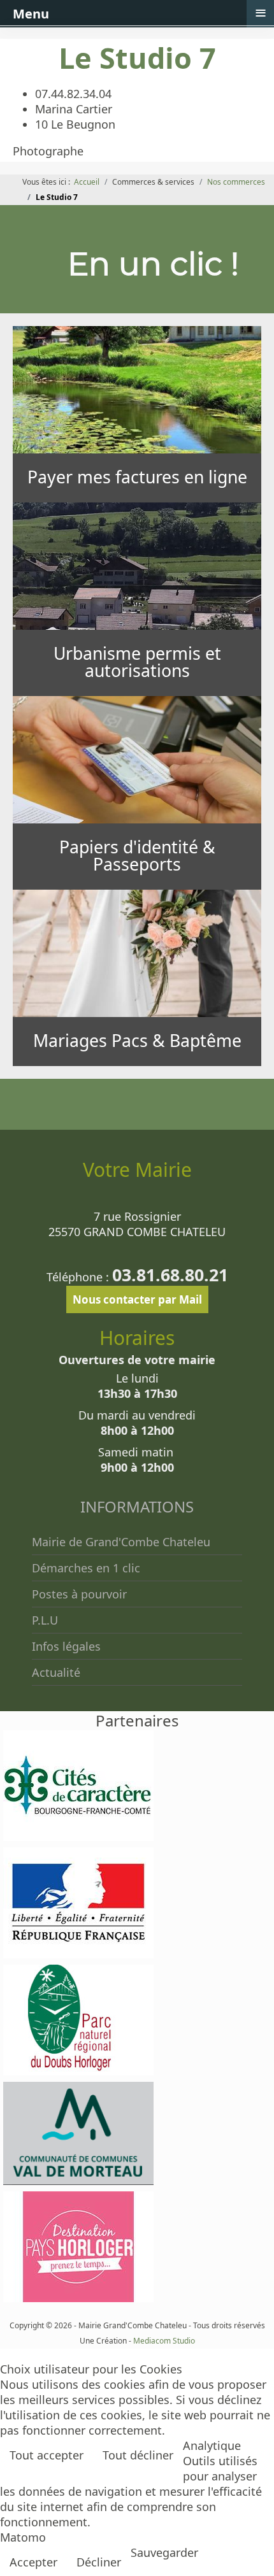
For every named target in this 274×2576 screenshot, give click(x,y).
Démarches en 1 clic (86, 1568)
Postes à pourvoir (79, 1594)
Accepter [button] (33, 2562)
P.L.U (45, 1620)
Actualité (56, 1672)
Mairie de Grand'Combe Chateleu (121, 1542)
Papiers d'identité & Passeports (137, 856)
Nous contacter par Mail (137, 1299)
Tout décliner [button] (138, 2455)
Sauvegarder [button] (164, 2552)
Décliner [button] (99, 2562)
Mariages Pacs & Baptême (137, 1041)
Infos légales (66, 1646)
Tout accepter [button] (47, 2455)
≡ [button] (261, 13)
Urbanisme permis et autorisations (137, 662)
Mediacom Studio (164, 2341)
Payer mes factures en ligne (137, 477)
